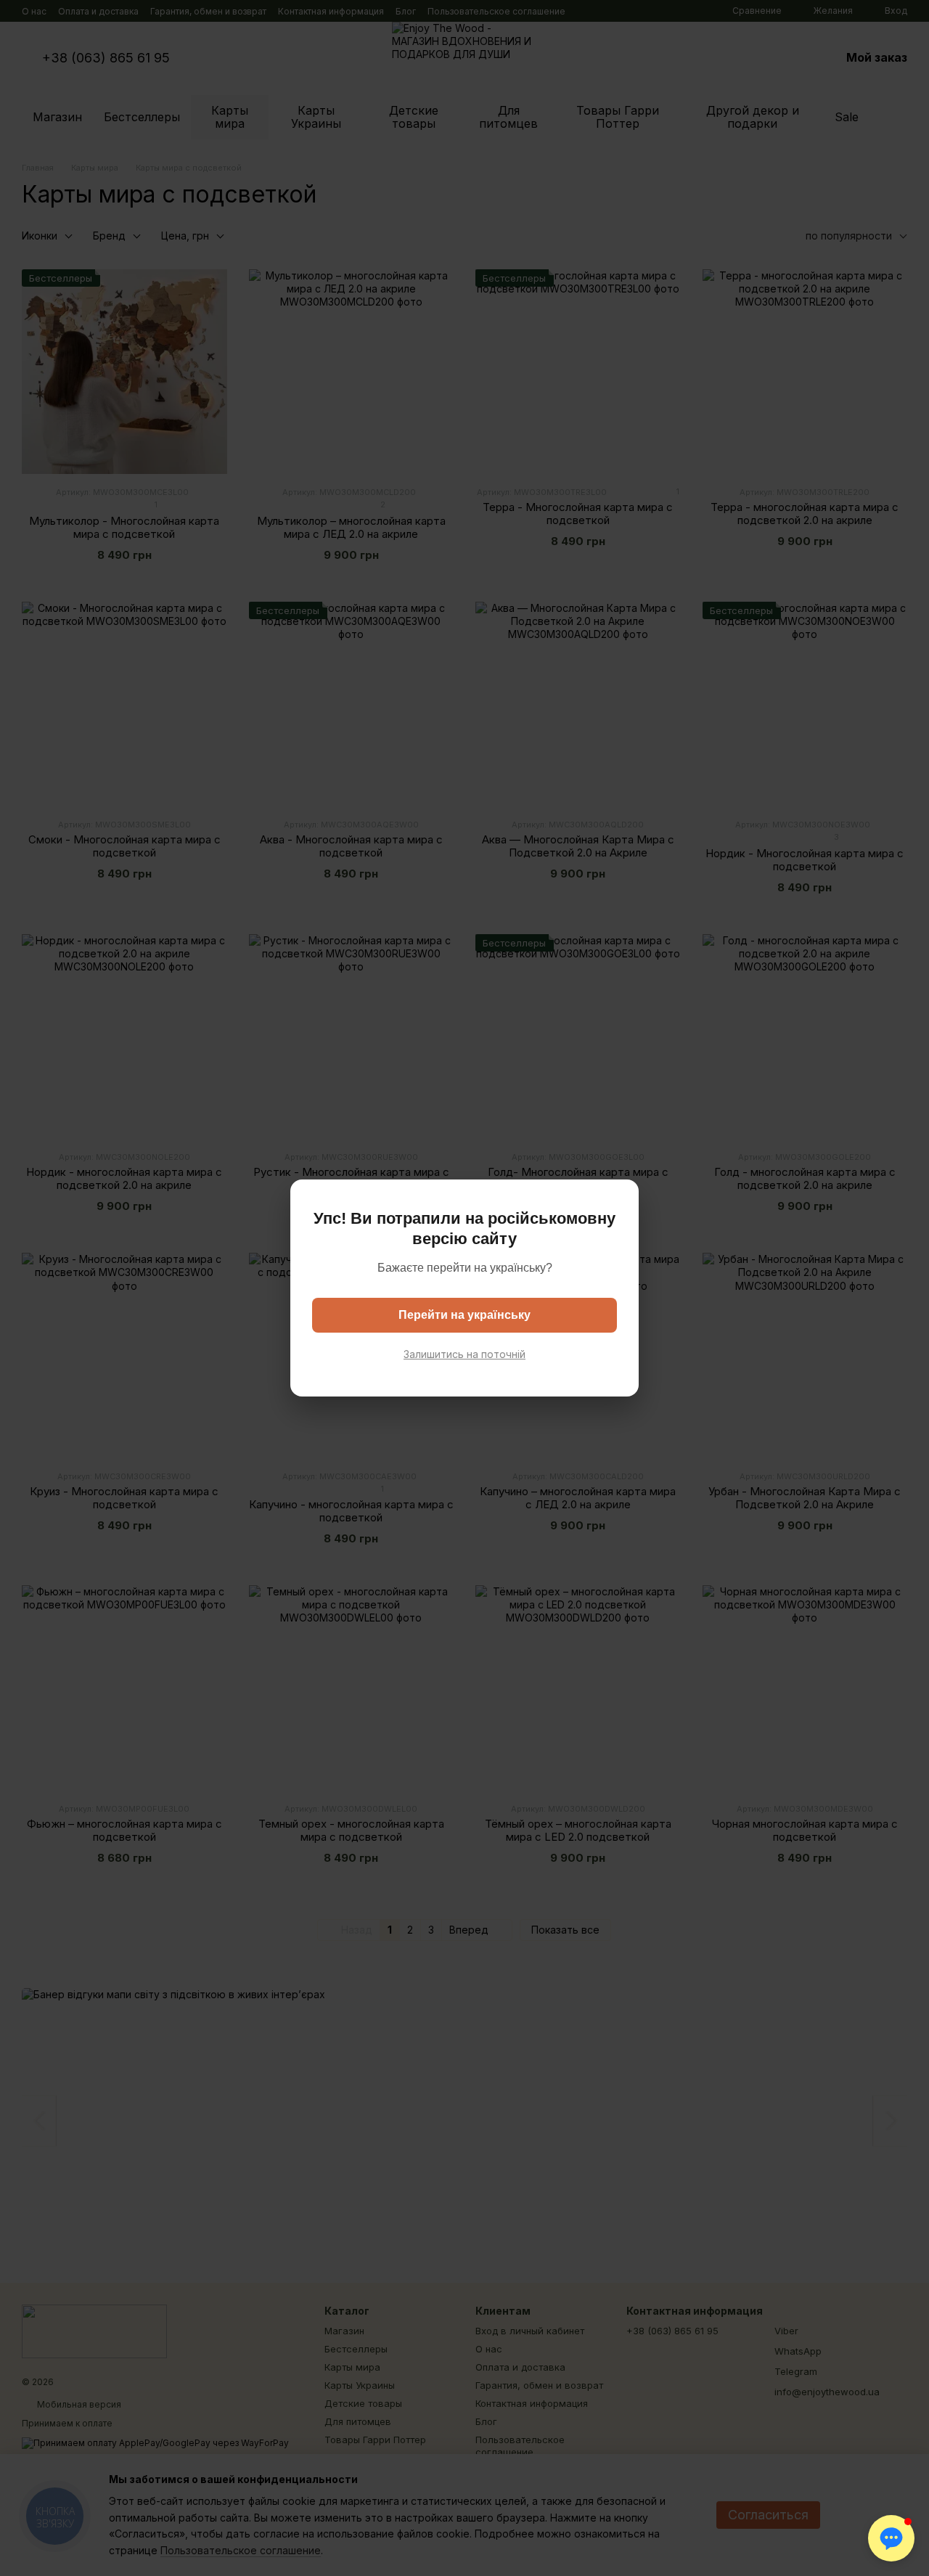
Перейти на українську (464, 1315)
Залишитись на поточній (464, 1354)
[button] (891, 2538)
